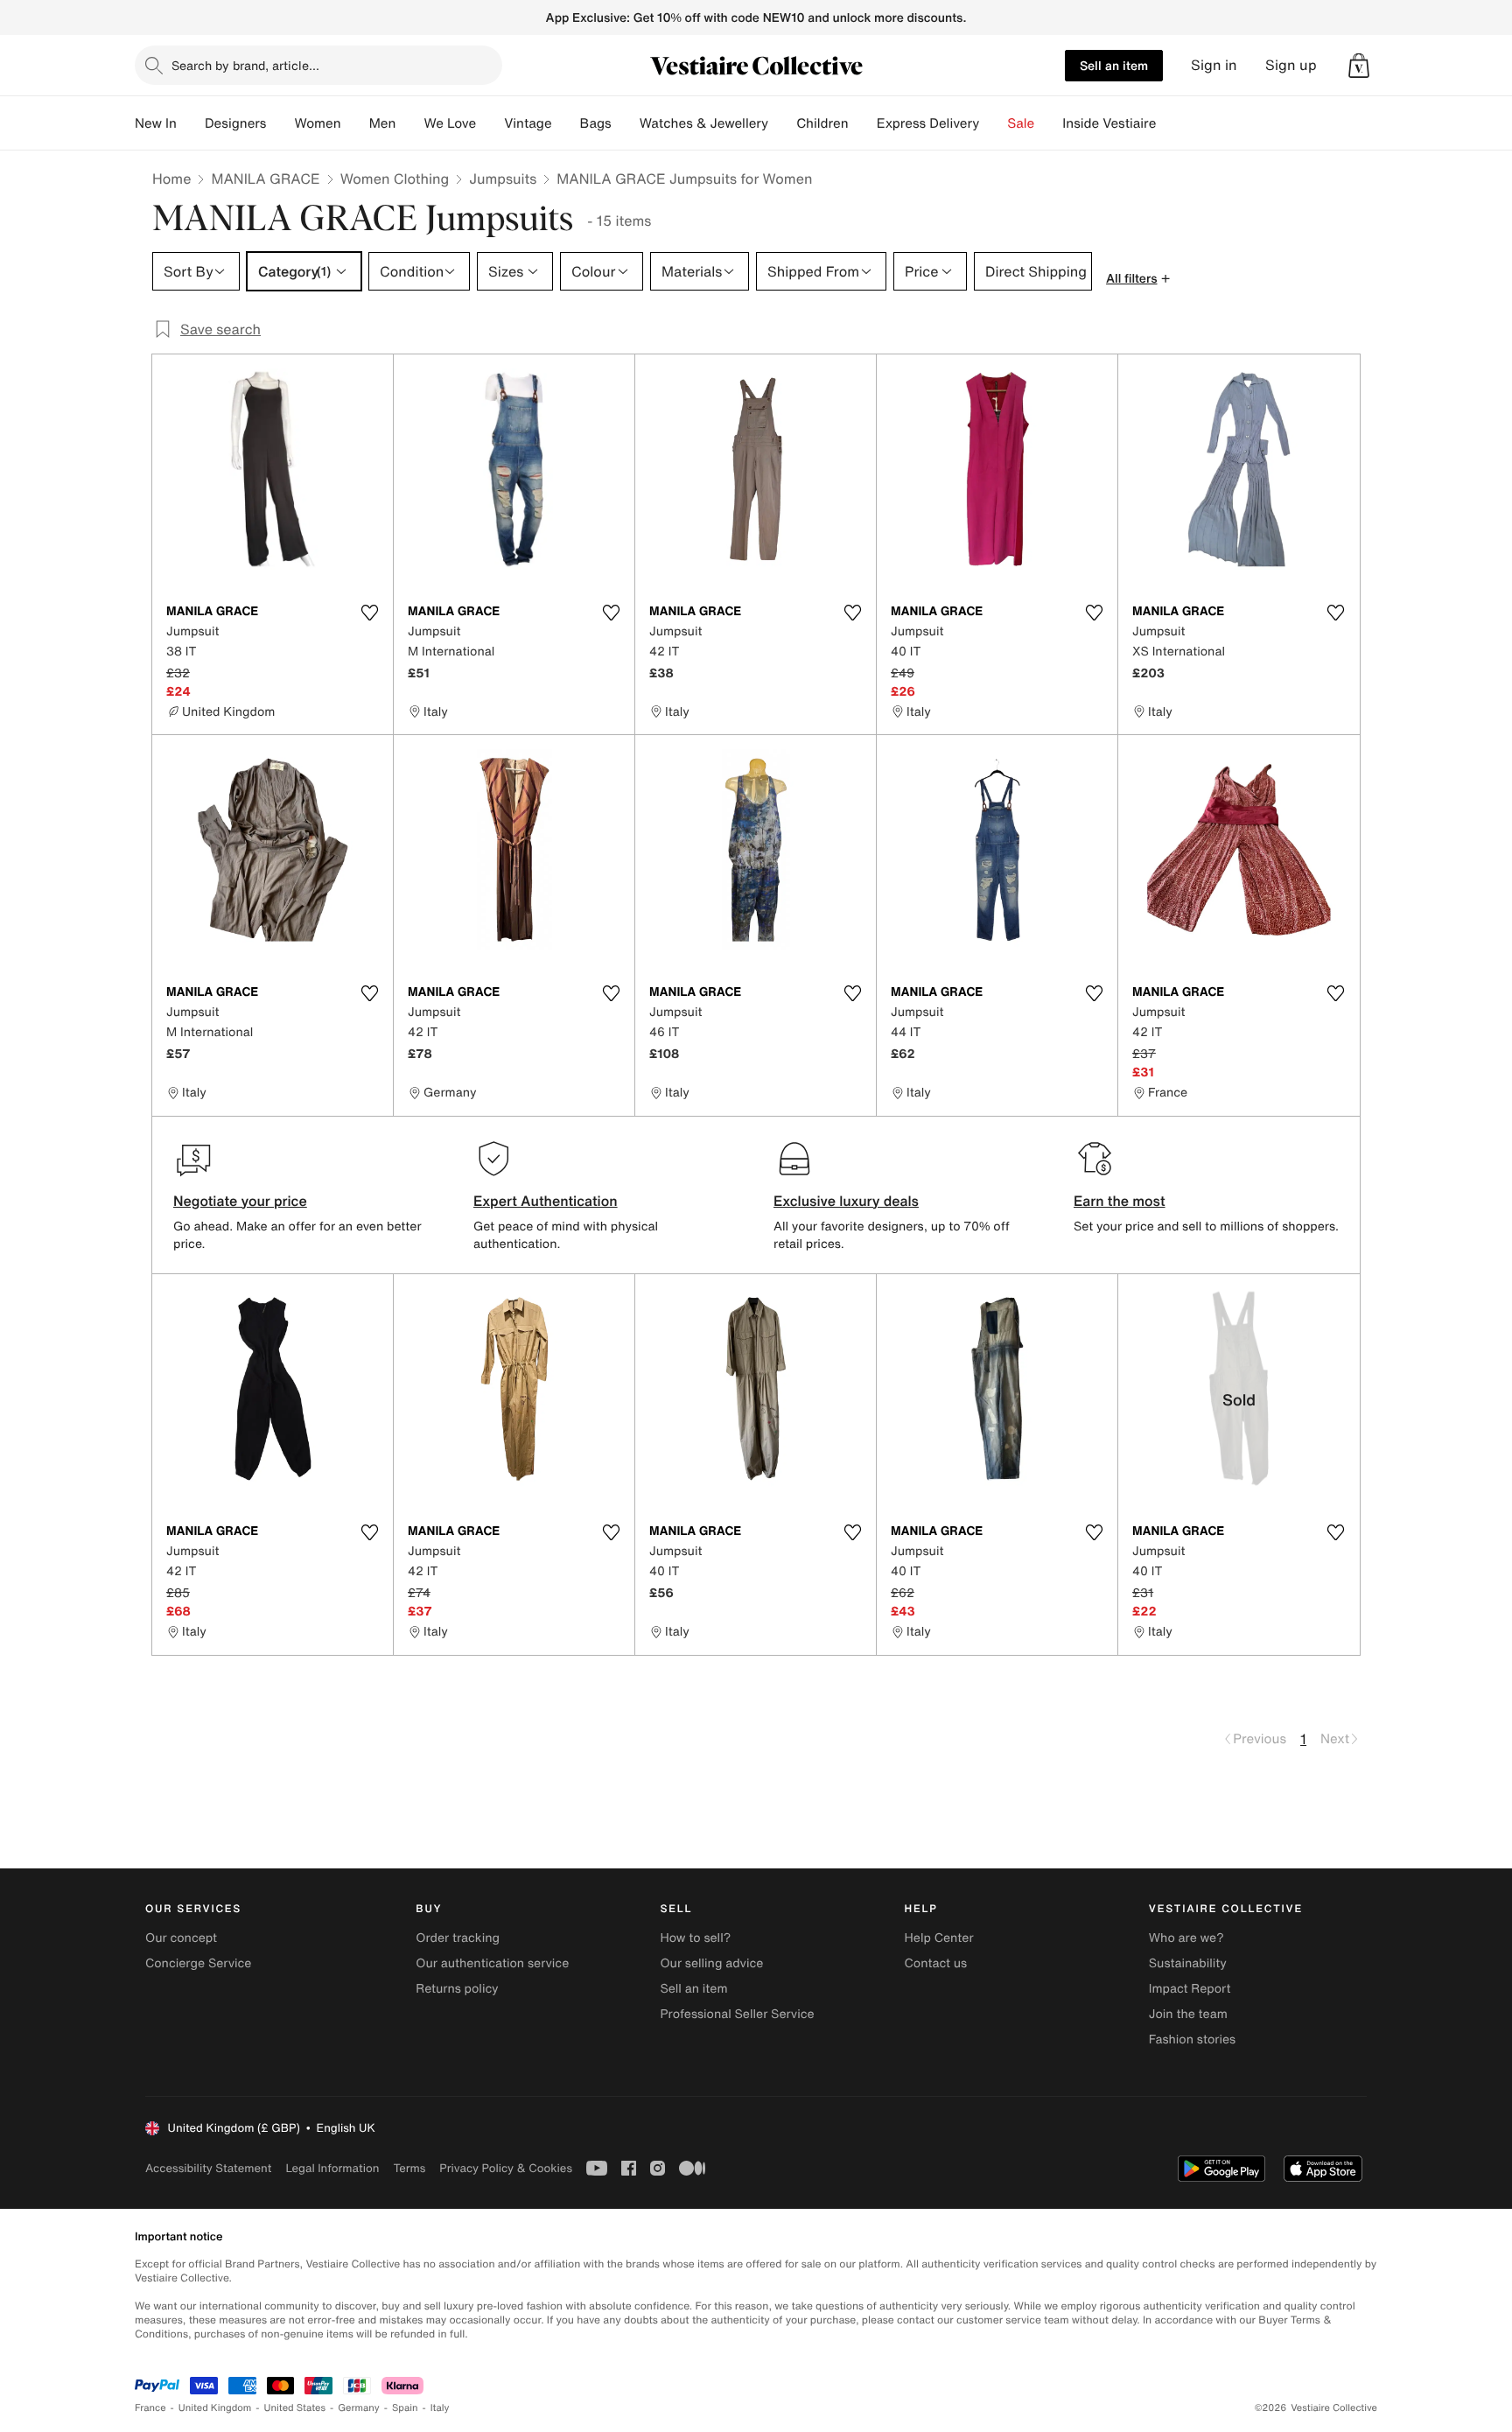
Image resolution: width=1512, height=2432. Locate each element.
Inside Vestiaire (1109, 123)
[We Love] (490, 123)
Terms (409, 2168)
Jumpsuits (503, 179)
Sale (1021, 123)
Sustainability (1188, 1963)
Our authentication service (492, 1963)
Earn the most (1120, 1201)
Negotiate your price (240, 1201)
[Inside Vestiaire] (1170, 123)
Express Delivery (928, 123)
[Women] (355, 123)
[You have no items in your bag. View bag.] (1359, 66)
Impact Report (1190, 1989)
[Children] (863, 123)
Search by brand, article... (245, 65)
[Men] (409, 123)
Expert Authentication (546, 1201)
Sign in (1214, 65)
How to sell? (695, 1938)
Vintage (528, 123)
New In (156, 123)
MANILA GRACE (265, 179)
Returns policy (457, 1989)
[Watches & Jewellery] (782, 123)
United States (295, 2408)
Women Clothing (395, 179)
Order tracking (458, 1938)
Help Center (939, 1938)
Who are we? (1186, 1938)
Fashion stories (1192, 2040)
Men (383, 123)
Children (822, 123)
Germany (359, 2408)
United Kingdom (215, 2408)
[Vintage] (566, 123)
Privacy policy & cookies (506, 2168)
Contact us (936, 1963)
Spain (405, 2408)
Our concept (181, 1938)
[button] (1359, 66)
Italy (440, 2408)
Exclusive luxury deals (846, 1201)
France (150, 2408)
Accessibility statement (208, 2168)
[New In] (191, 123)
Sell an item (1114, 65)
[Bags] (626, 123)
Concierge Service (198, 1963)
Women (317, 123)
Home (171, 179)
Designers (236, 123)
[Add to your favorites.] (369, 613)
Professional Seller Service (737, 2014)
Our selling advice (711, 1963)
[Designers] (280, 123)
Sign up (1291, 65)
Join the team (1188, 2014)
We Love (450, 123)
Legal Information (332, 2168)
